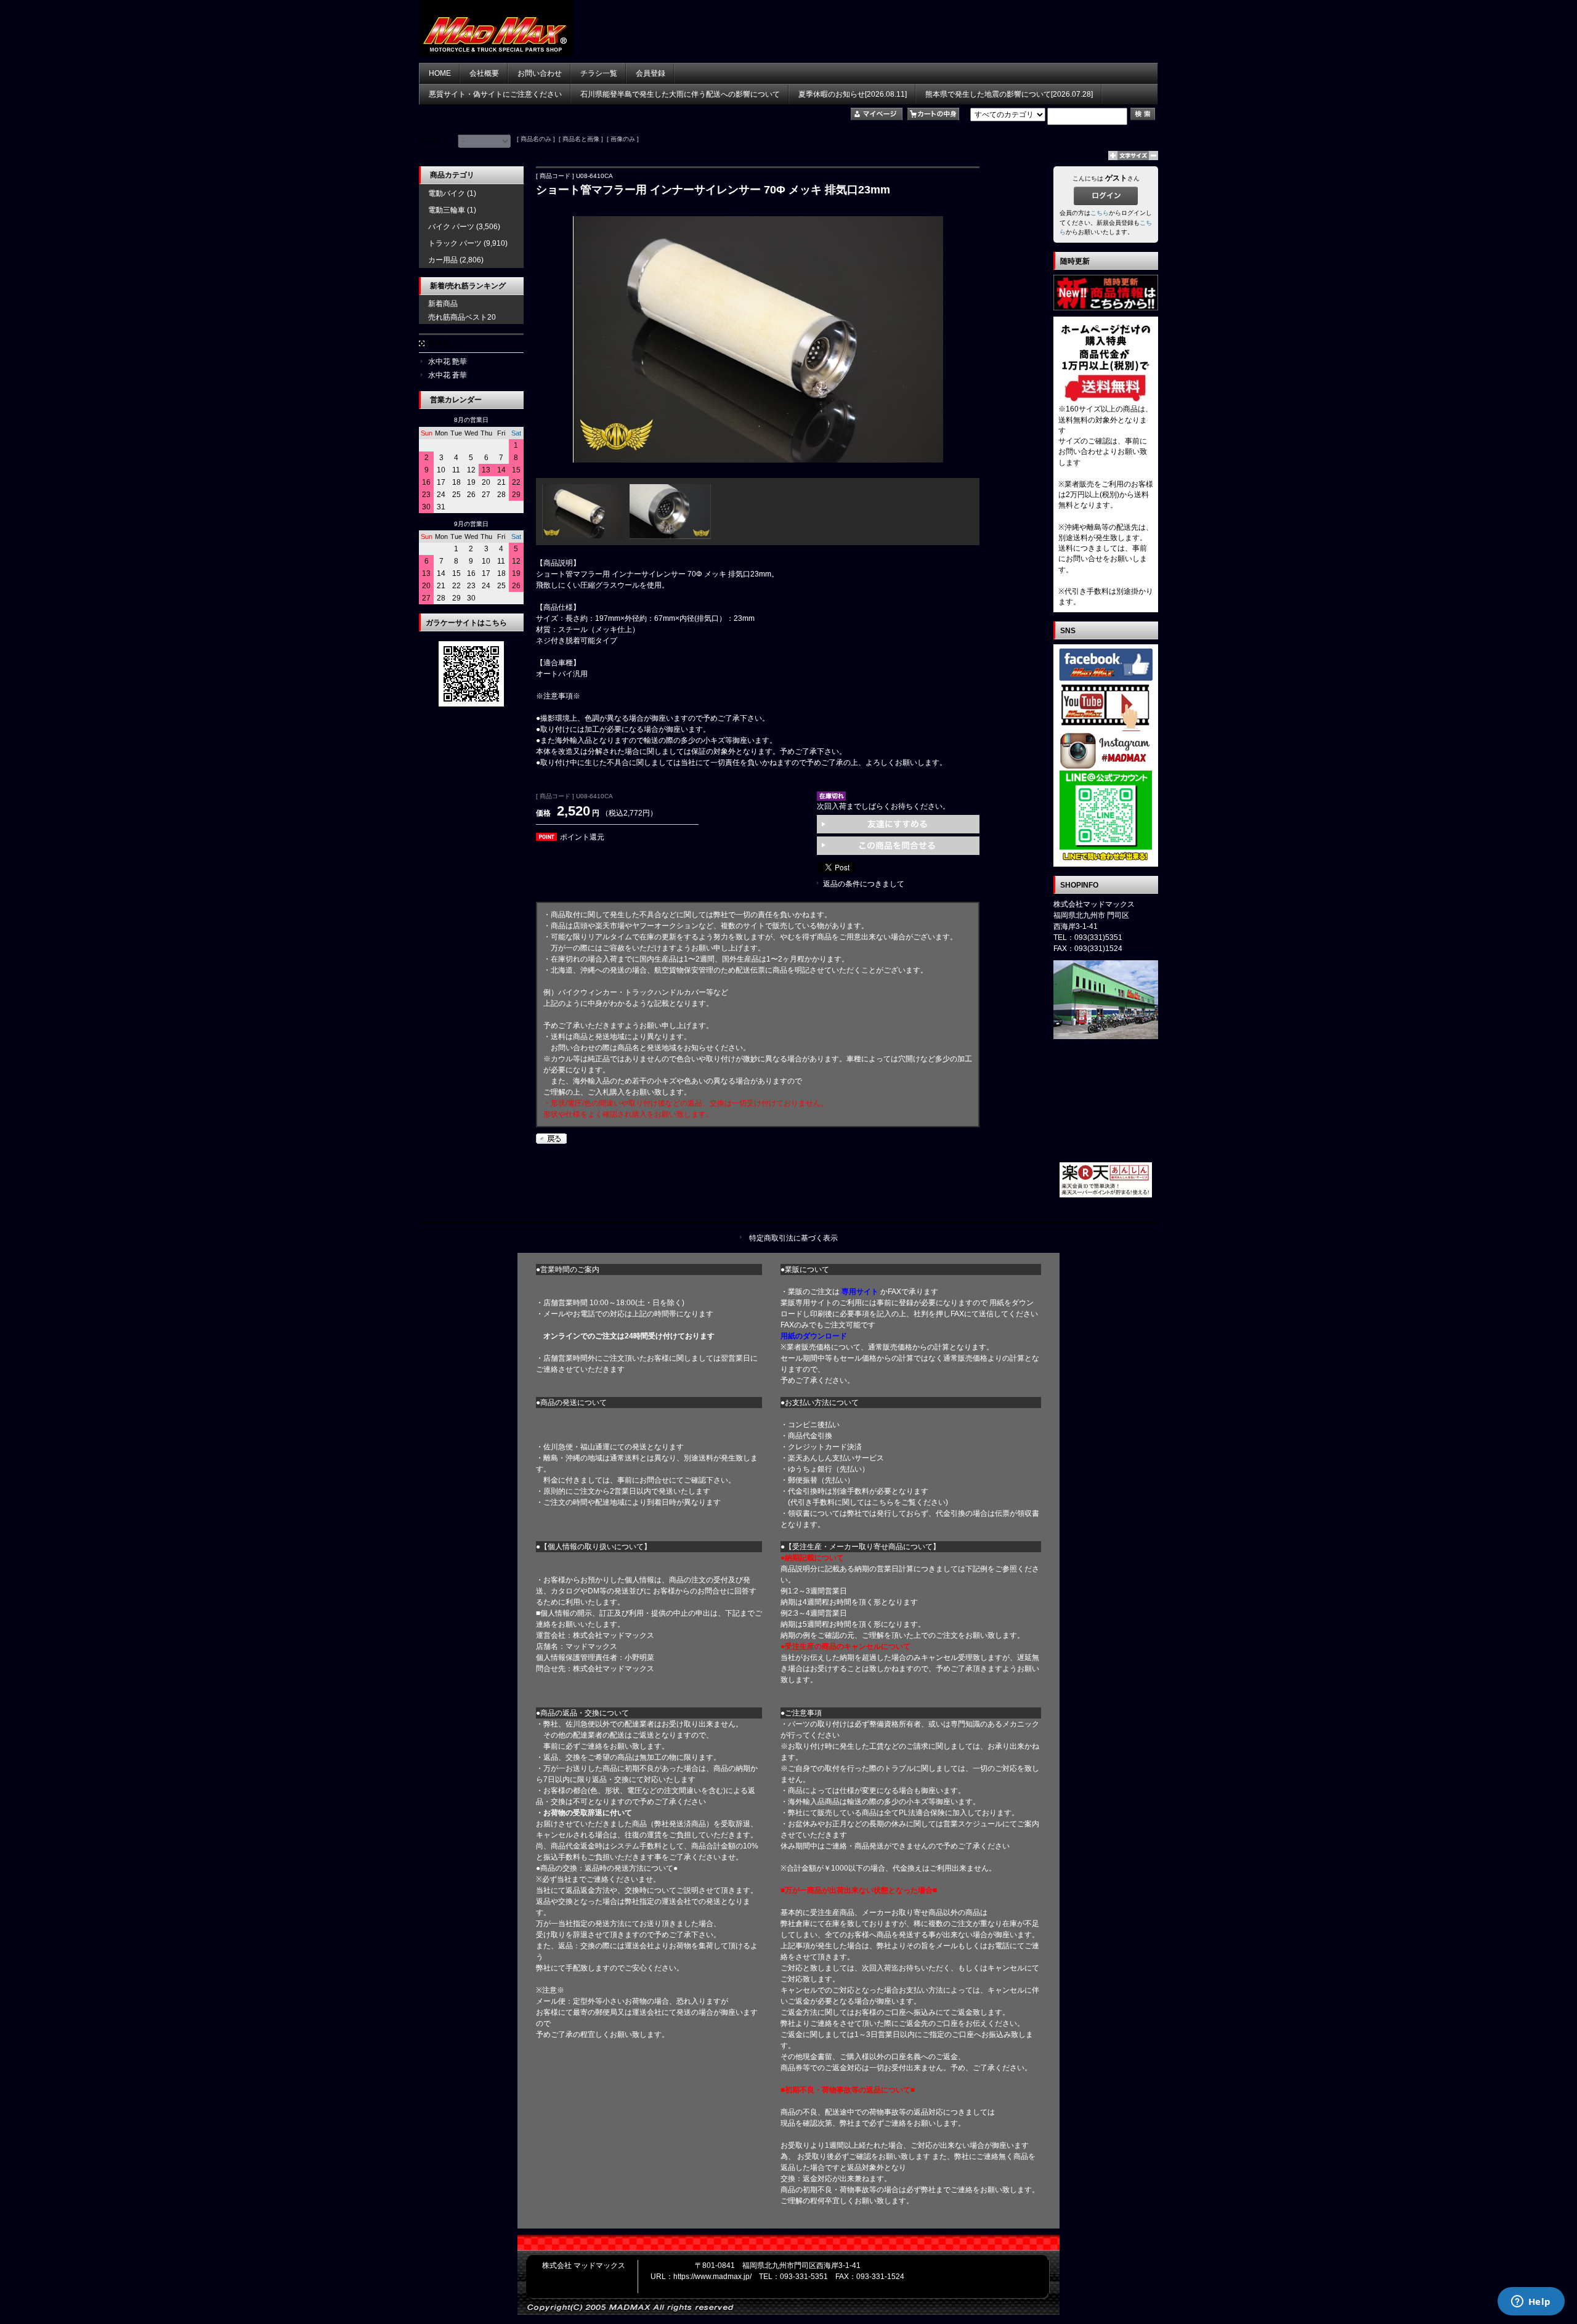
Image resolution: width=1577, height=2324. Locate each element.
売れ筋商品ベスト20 (462, 317)
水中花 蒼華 (448, 375)
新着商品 (443, 304)
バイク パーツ (451, 227)
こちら (1100, 213)
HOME (440, 73)
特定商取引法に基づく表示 (793, 1238)
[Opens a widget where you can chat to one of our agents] (1531, 2302)
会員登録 (651, 73)
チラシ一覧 (599, 73)
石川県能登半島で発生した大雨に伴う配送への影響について (680, 94)
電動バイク (447, 193)
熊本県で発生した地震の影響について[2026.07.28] (1009, 94)
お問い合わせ (540, 73)
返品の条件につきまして (864, 884)
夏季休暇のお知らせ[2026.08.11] (853, 94)
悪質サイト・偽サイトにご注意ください (495, 94)
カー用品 (443, 260)
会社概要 (484, 73)
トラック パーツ (455, 243)
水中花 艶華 (448, 362)
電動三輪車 (447, 210)
